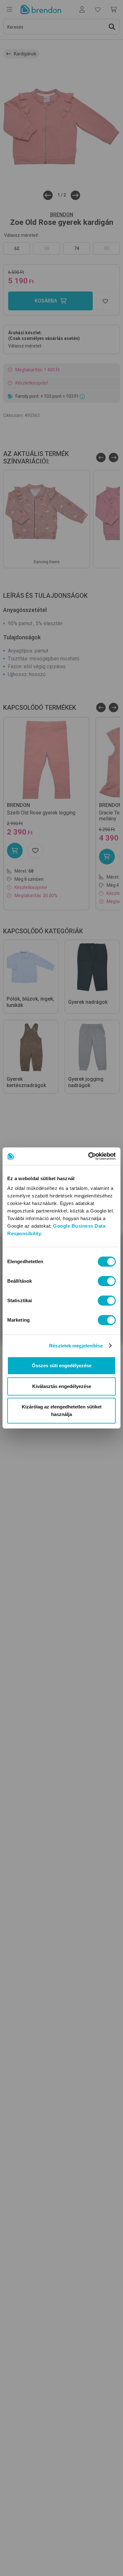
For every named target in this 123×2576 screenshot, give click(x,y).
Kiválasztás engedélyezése (62, 1386)
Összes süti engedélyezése (62, 1366)
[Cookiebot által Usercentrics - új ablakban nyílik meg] (88, 1156)
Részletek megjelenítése (76, 1346)
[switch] (107, 1281)
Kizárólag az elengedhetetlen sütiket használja (62, 1410)
